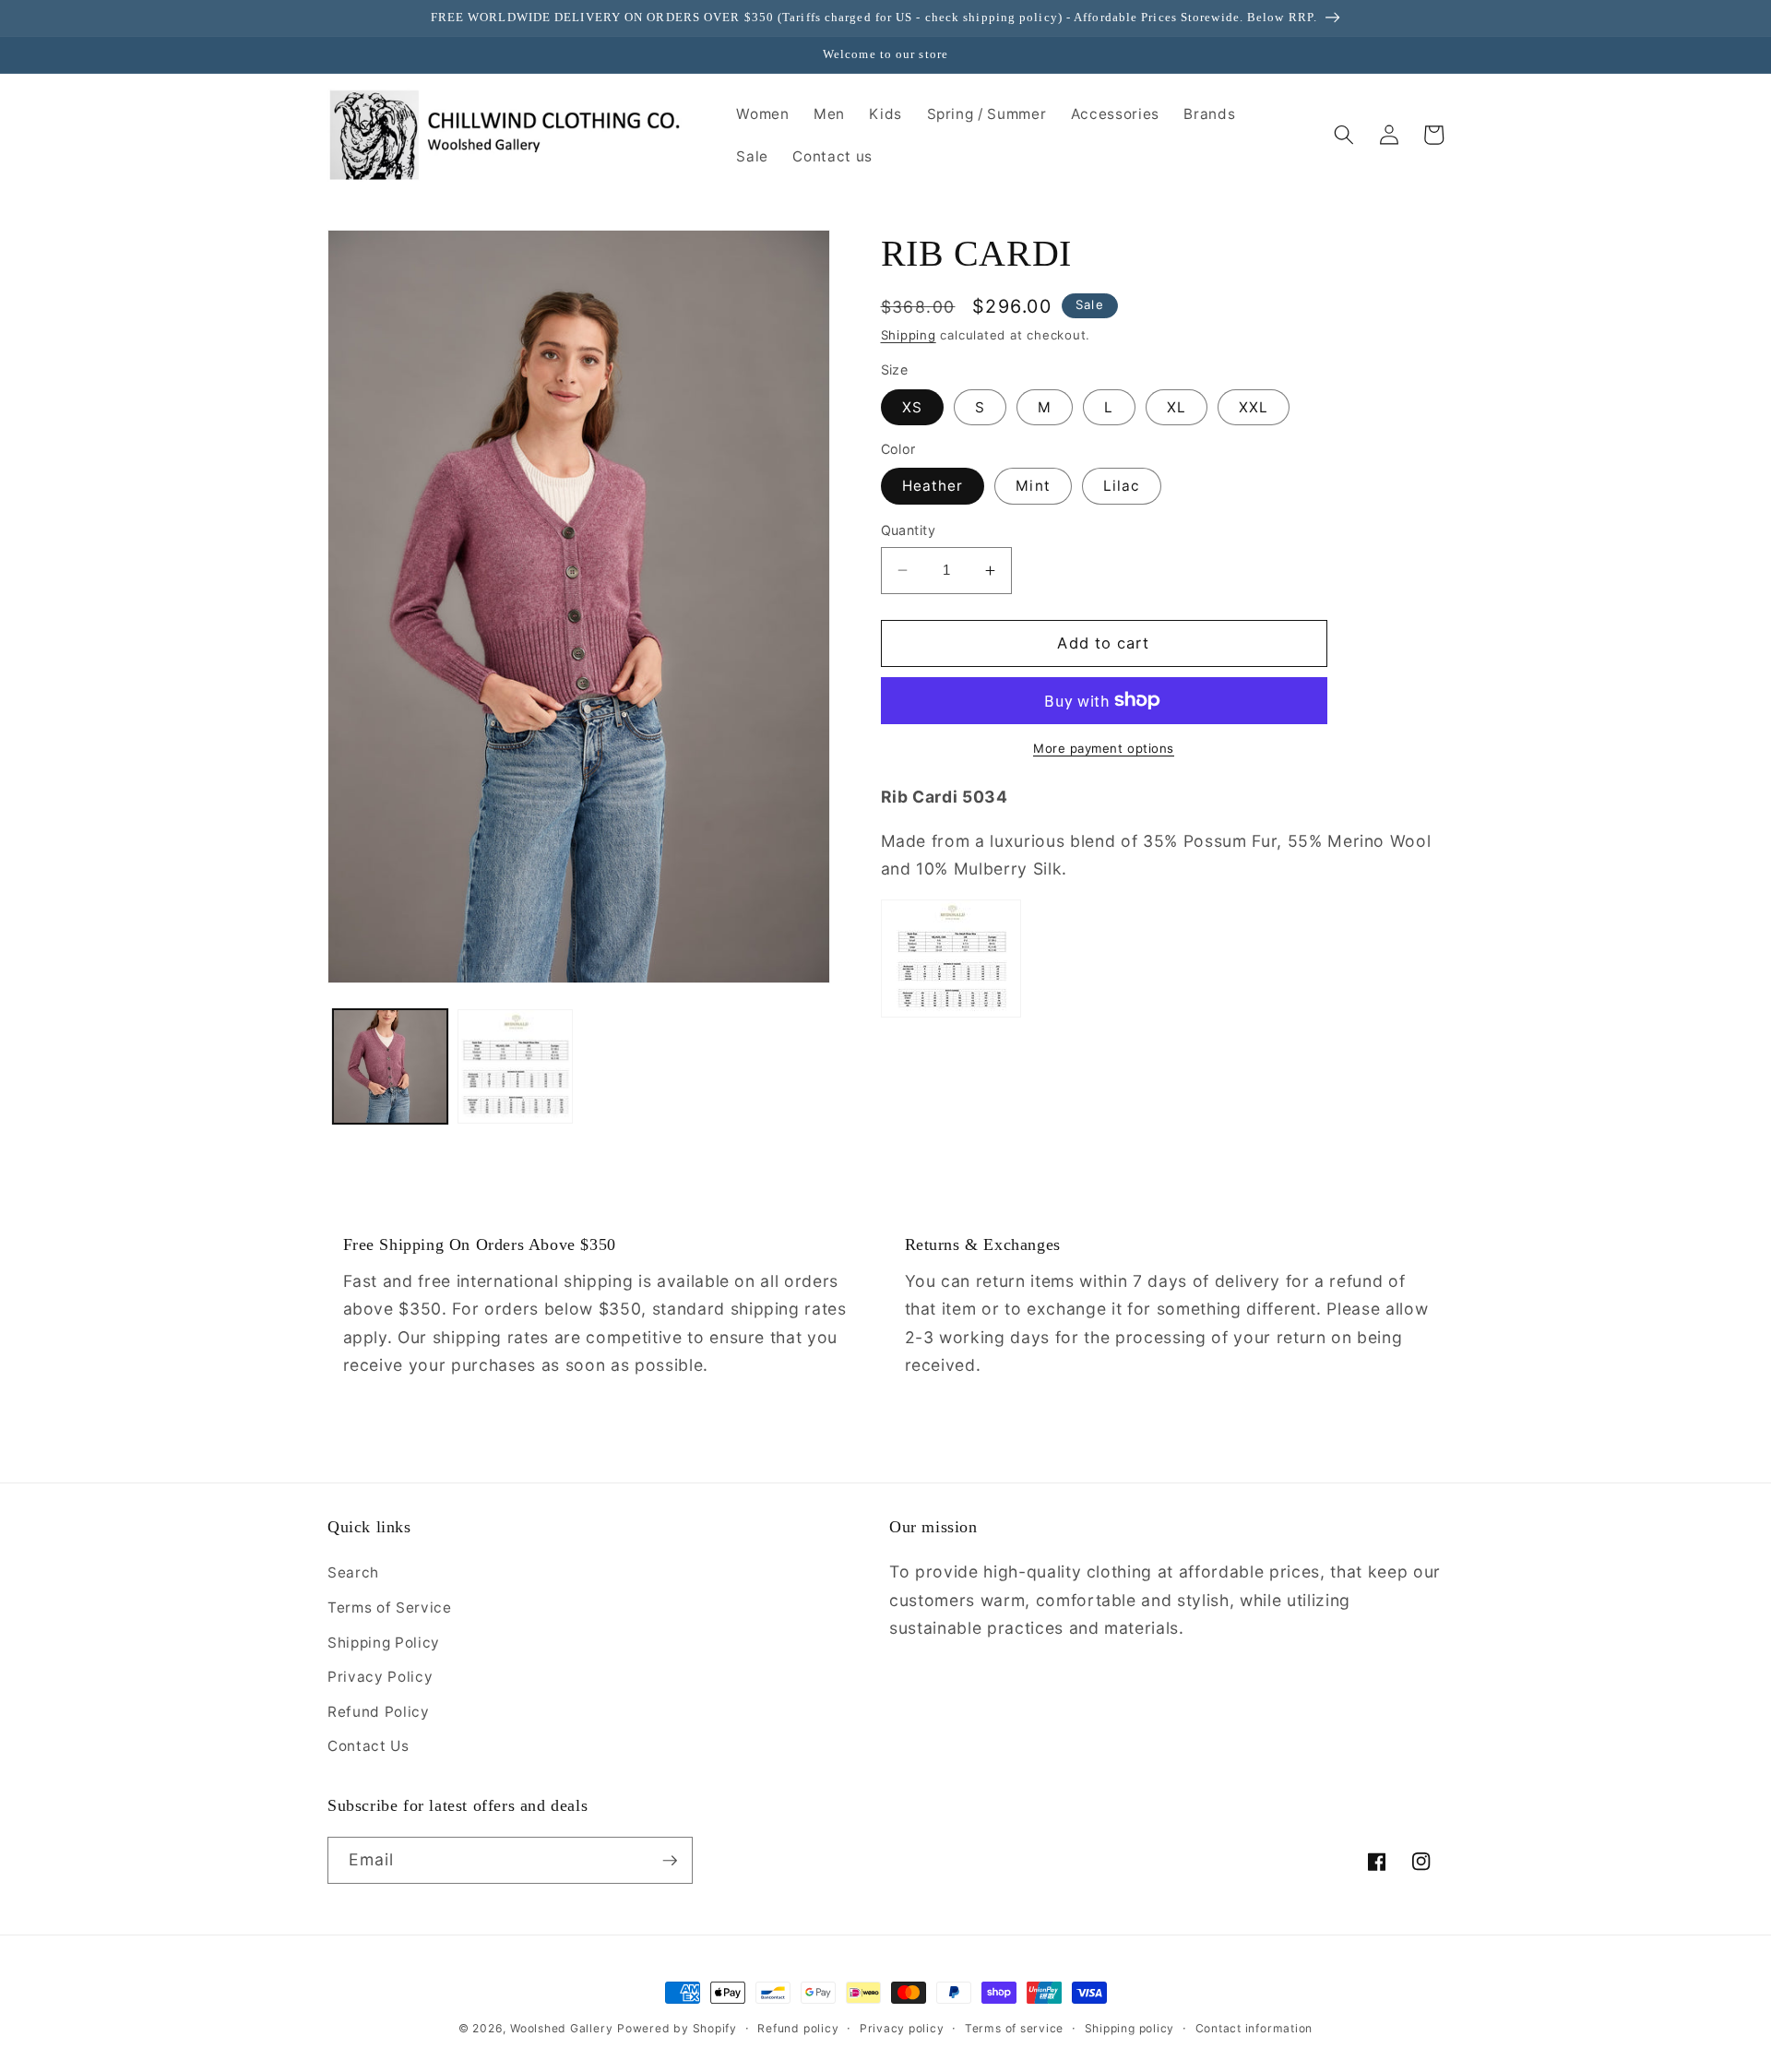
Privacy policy (902, 2028)
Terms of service (1014, 2028)
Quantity (909, 530)
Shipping (909, 335)
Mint (1033, 486)
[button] (1344, 135)
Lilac (1122, 486)
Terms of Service (390, 1608)
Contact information (1254, 2028)
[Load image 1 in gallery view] (391, 1067)
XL (1177, 407)
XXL (1254, 407)
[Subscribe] (670, 1861)
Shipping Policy (384, 1643)
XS (912, 407)
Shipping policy (1130, 2028)
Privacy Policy (380, 1677)
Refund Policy (379, 1712)
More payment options (1104, 748)
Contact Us (368, 1746)
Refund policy (798, 2028)
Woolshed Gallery (561, 2028)
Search (353, 1572)
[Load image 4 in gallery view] (515, 1067)
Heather (933, 486)
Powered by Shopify (677, 2028)
